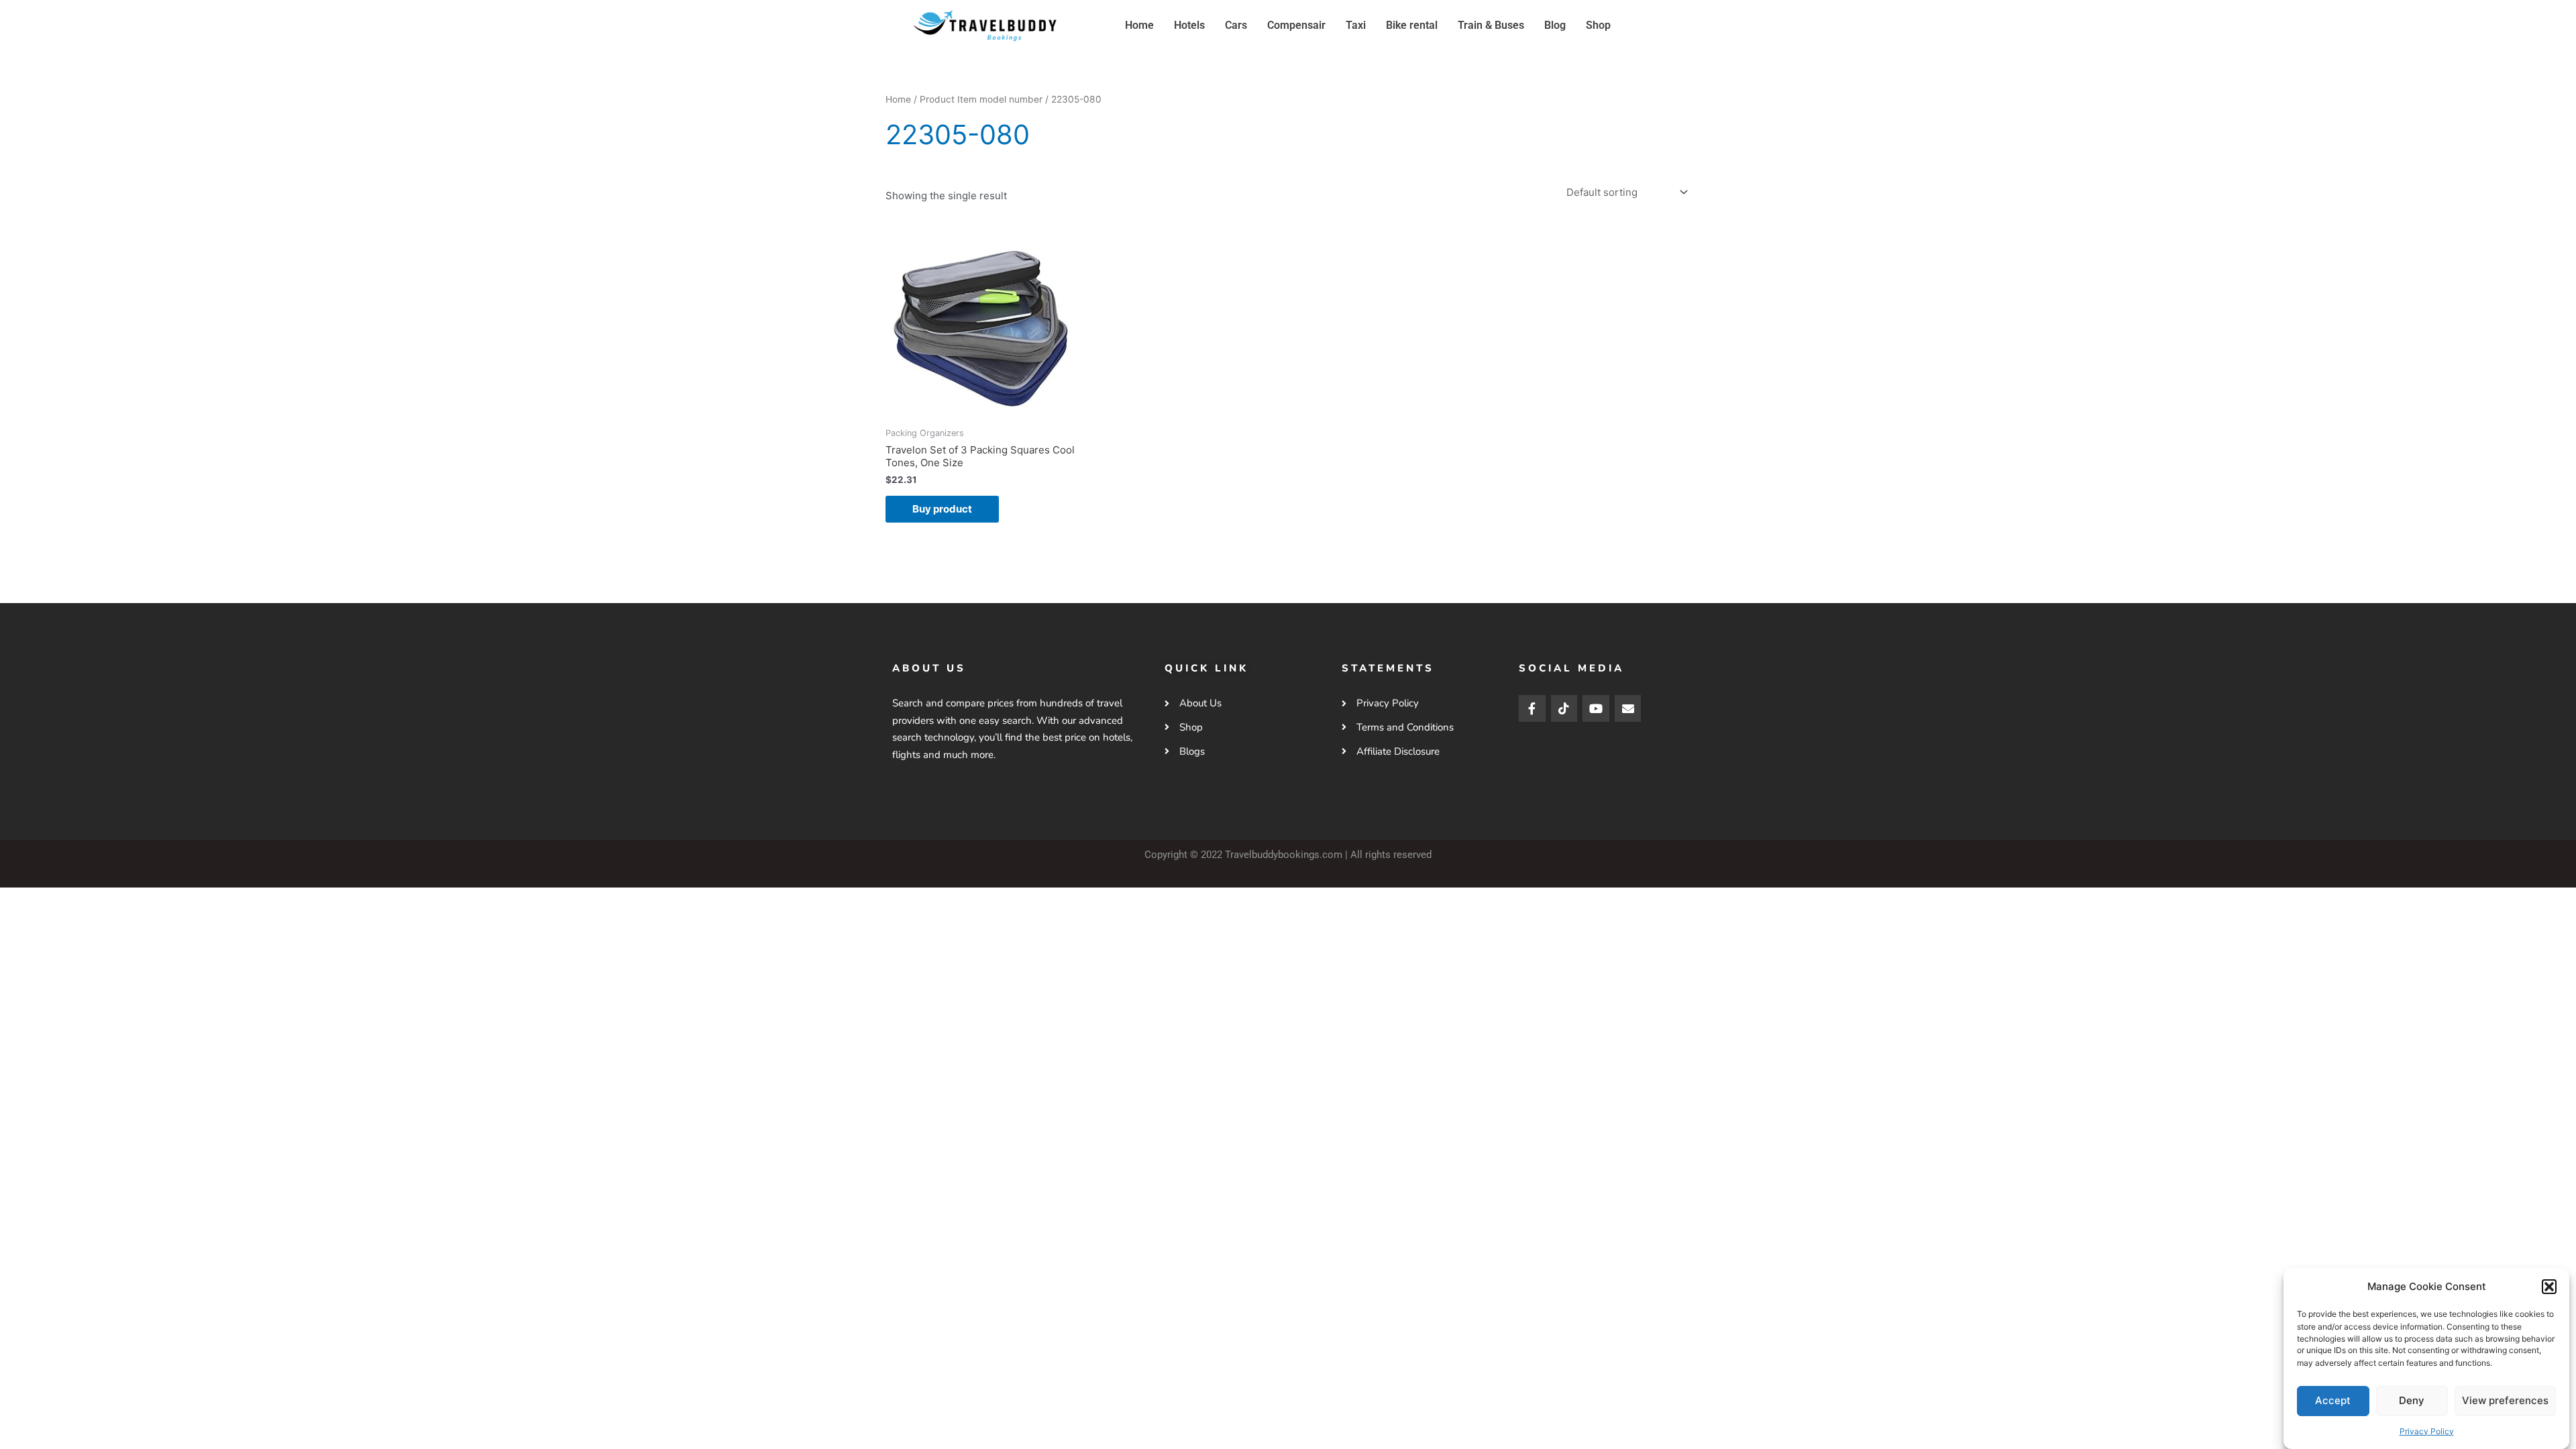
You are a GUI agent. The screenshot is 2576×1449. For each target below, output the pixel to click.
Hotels (1189, 25)
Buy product (942, 509)
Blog (1555, 25)
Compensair (1296, 25)
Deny (2412, 1400)
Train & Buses (1491, 25)
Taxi (1356, 25)
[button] (2549, 1287)
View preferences (2505, 1400)
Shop (1598, 25)
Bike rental (1412, 25)
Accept (2333, 1400)
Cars (1236, 25)
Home (1139, 25)
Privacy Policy (2427, 1431)
